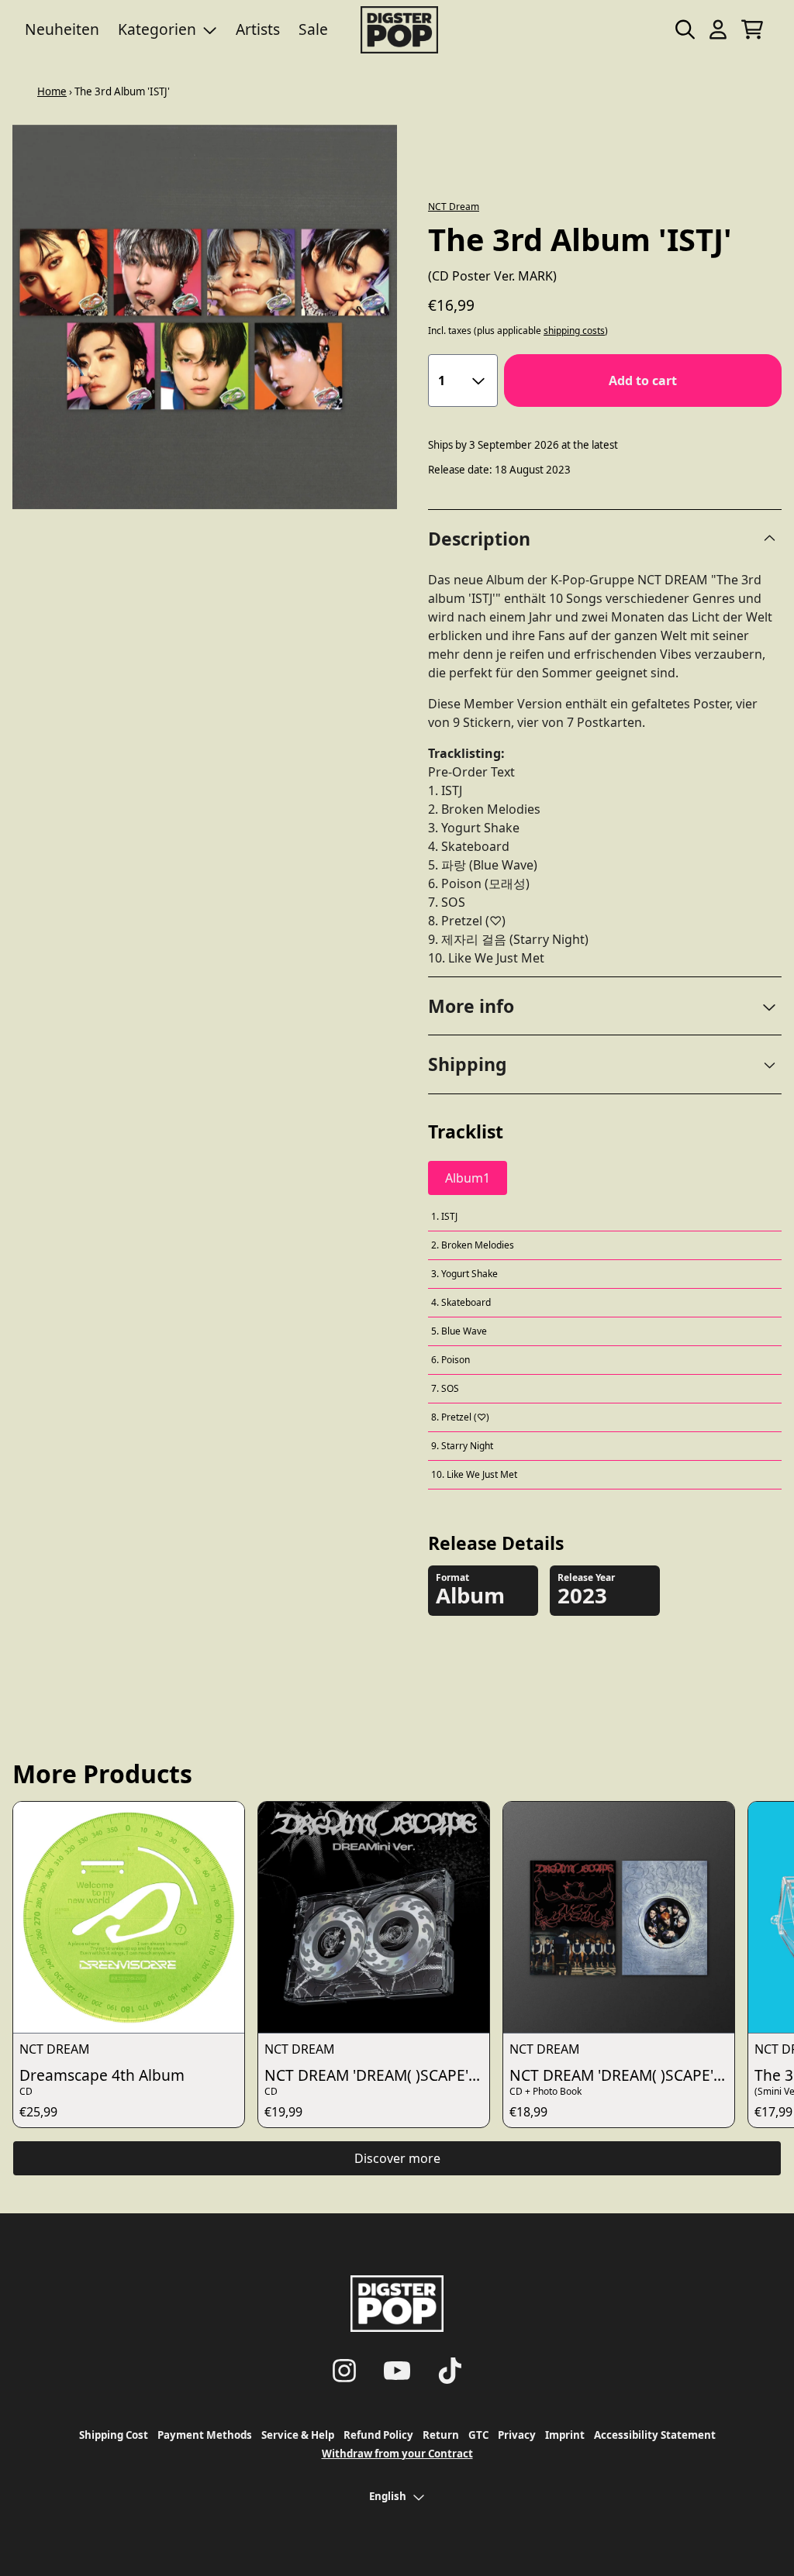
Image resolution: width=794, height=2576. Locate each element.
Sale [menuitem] (313, 29)
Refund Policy (378, 2435)
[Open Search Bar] (684, 29)
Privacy (517, 2435)
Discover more (397, 2158)
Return (441, 2435)
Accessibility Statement (655, 2435)
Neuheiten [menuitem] (62, 29)
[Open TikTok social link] (450, 2371)
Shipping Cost (114, 2435)
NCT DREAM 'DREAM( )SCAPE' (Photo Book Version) (622, 2075)
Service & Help (298, 2435)
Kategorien (157, 29)
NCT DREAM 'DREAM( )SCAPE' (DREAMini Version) (377, 2075)
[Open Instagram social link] (344, 2371)
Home (52, 91)
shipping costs (574, 331)
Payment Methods (205, 2435)
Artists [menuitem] (258, 29)
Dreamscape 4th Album (102, 2075)
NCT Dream (454, 207)
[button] (605, 1006)
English (388, 2496)
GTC (478, 2435)
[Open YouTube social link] (397, 2371)
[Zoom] (205, 317)
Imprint (565, 2435)
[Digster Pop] (399, 30)
